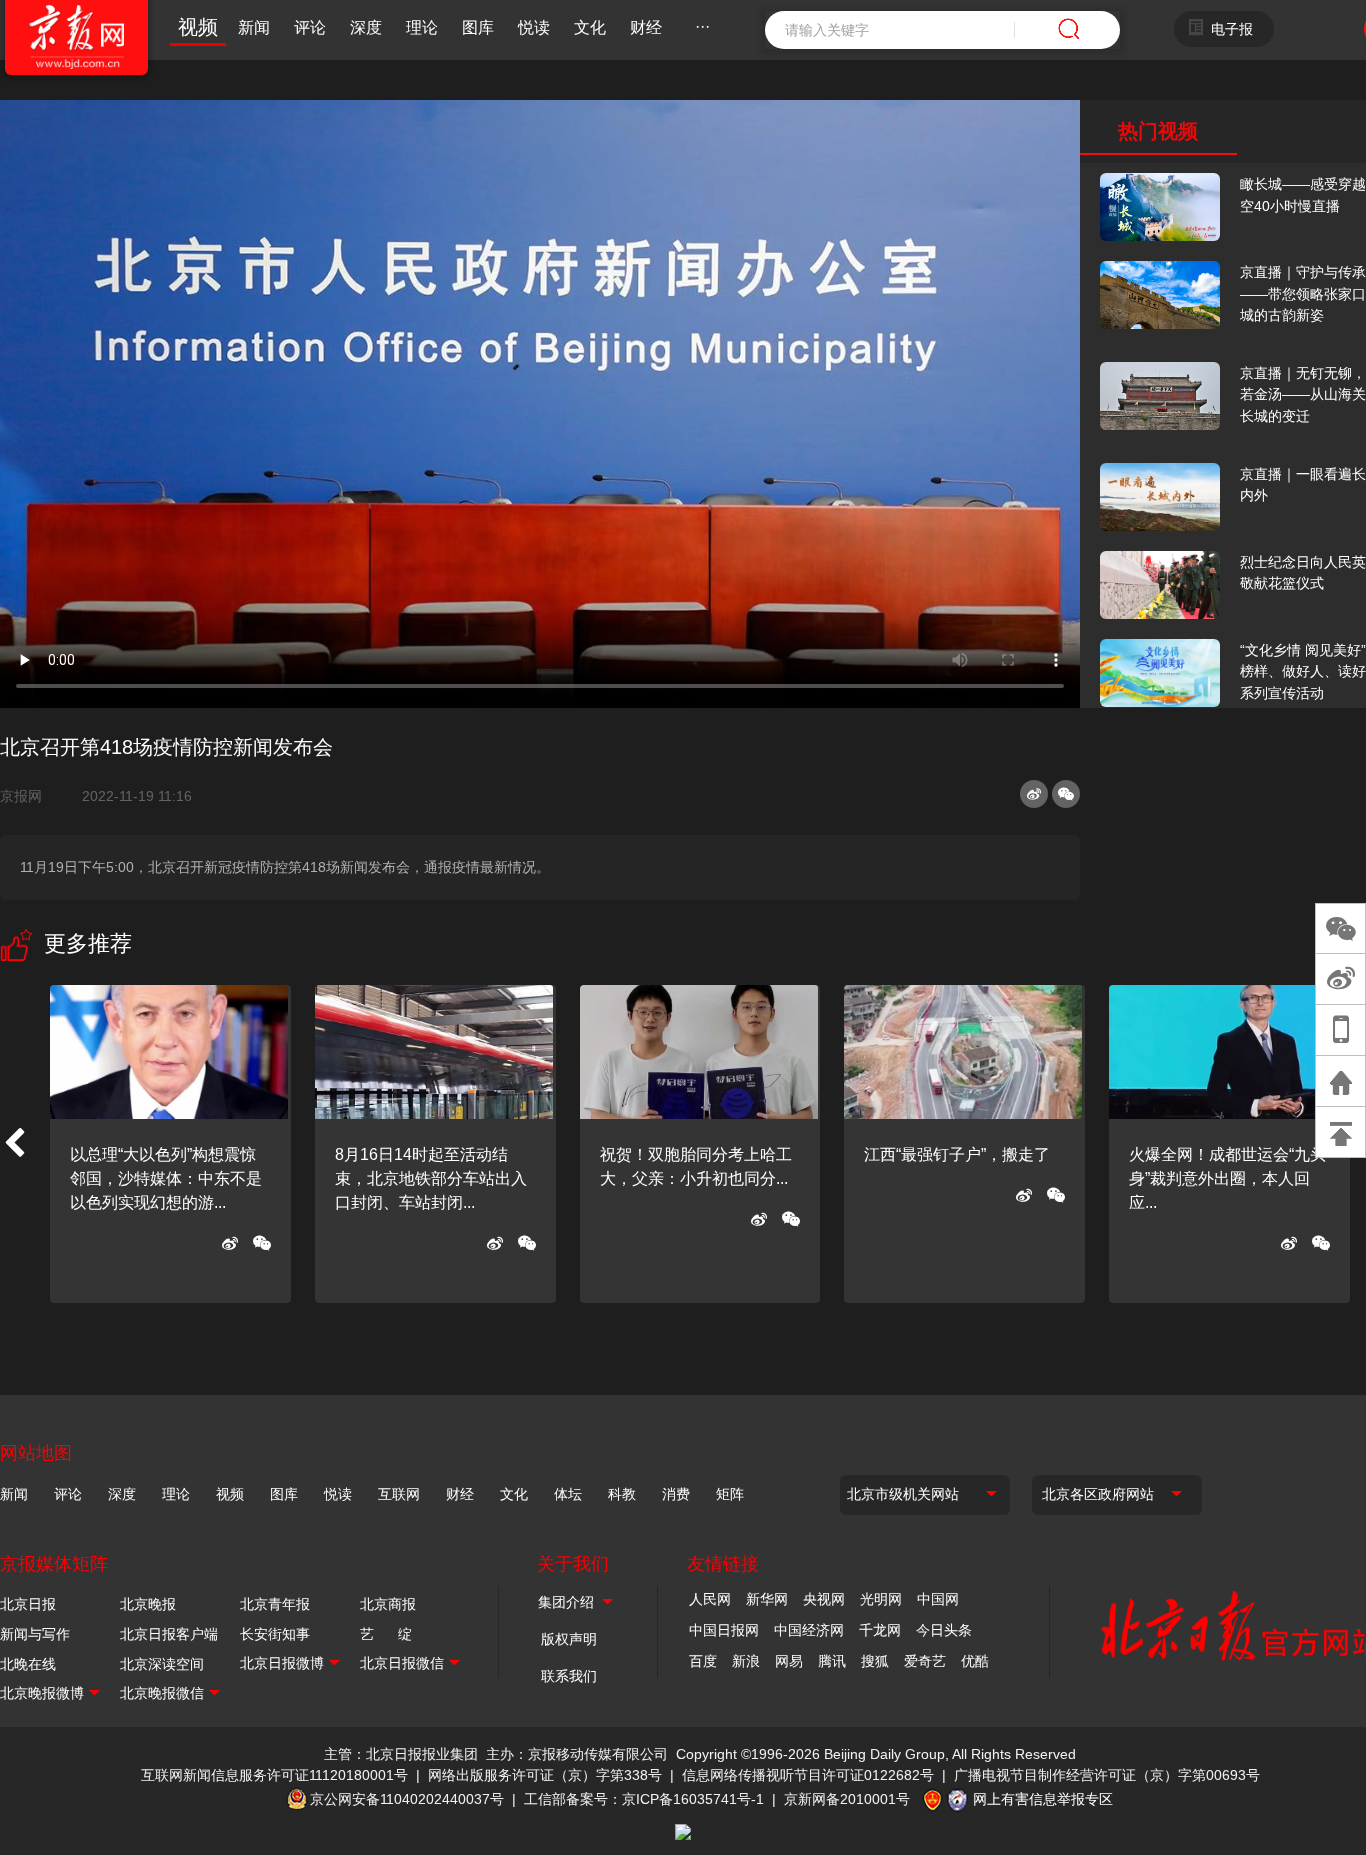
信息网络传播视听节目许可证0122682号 (808, 1775)
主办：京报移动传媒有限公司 (577, 1754)
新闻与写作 (35, 1634)
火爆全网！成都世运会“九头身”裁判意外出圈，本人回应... (1227, 1178)
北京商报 (388, 1604)
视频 (198, 27)
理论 (422, 27)
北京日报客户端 (169, 1634)
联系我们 (569, 1676)
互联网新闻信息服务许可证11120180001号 (274, 1775)
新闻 (254, 27)
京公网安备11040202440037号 (407, 1799)
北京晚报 (148, 1604)
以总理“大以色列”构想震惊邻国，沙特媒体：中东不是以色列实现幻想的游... (166, 1178)
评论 (310, 27)
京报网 (29, 796)
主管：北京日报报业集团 (401, 1754)
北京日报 (28, 1604)
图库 (478, 27)
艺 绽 (386, 1634)
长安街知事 (275, 1634)
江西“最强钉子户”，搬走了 (957, 1154)
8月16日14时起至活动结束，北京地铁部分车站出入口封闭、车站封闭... (431, 1178)
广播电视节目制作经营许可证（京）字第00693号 (1107, 1775)
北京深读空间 (162, 1664)
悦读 (534, 27)
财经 (646, 27)
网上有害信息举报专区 (1043, 1799)
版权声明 (569, 1639)
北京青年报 (275, 1604)
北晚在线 (28, 1664)
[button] (14, 1144)
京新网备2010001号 (847, 1799)
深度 (366, 27)
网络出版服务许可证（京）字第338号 (545, 1775)
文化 (590, 27)
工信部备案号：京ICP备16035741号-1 (644, 1799)
